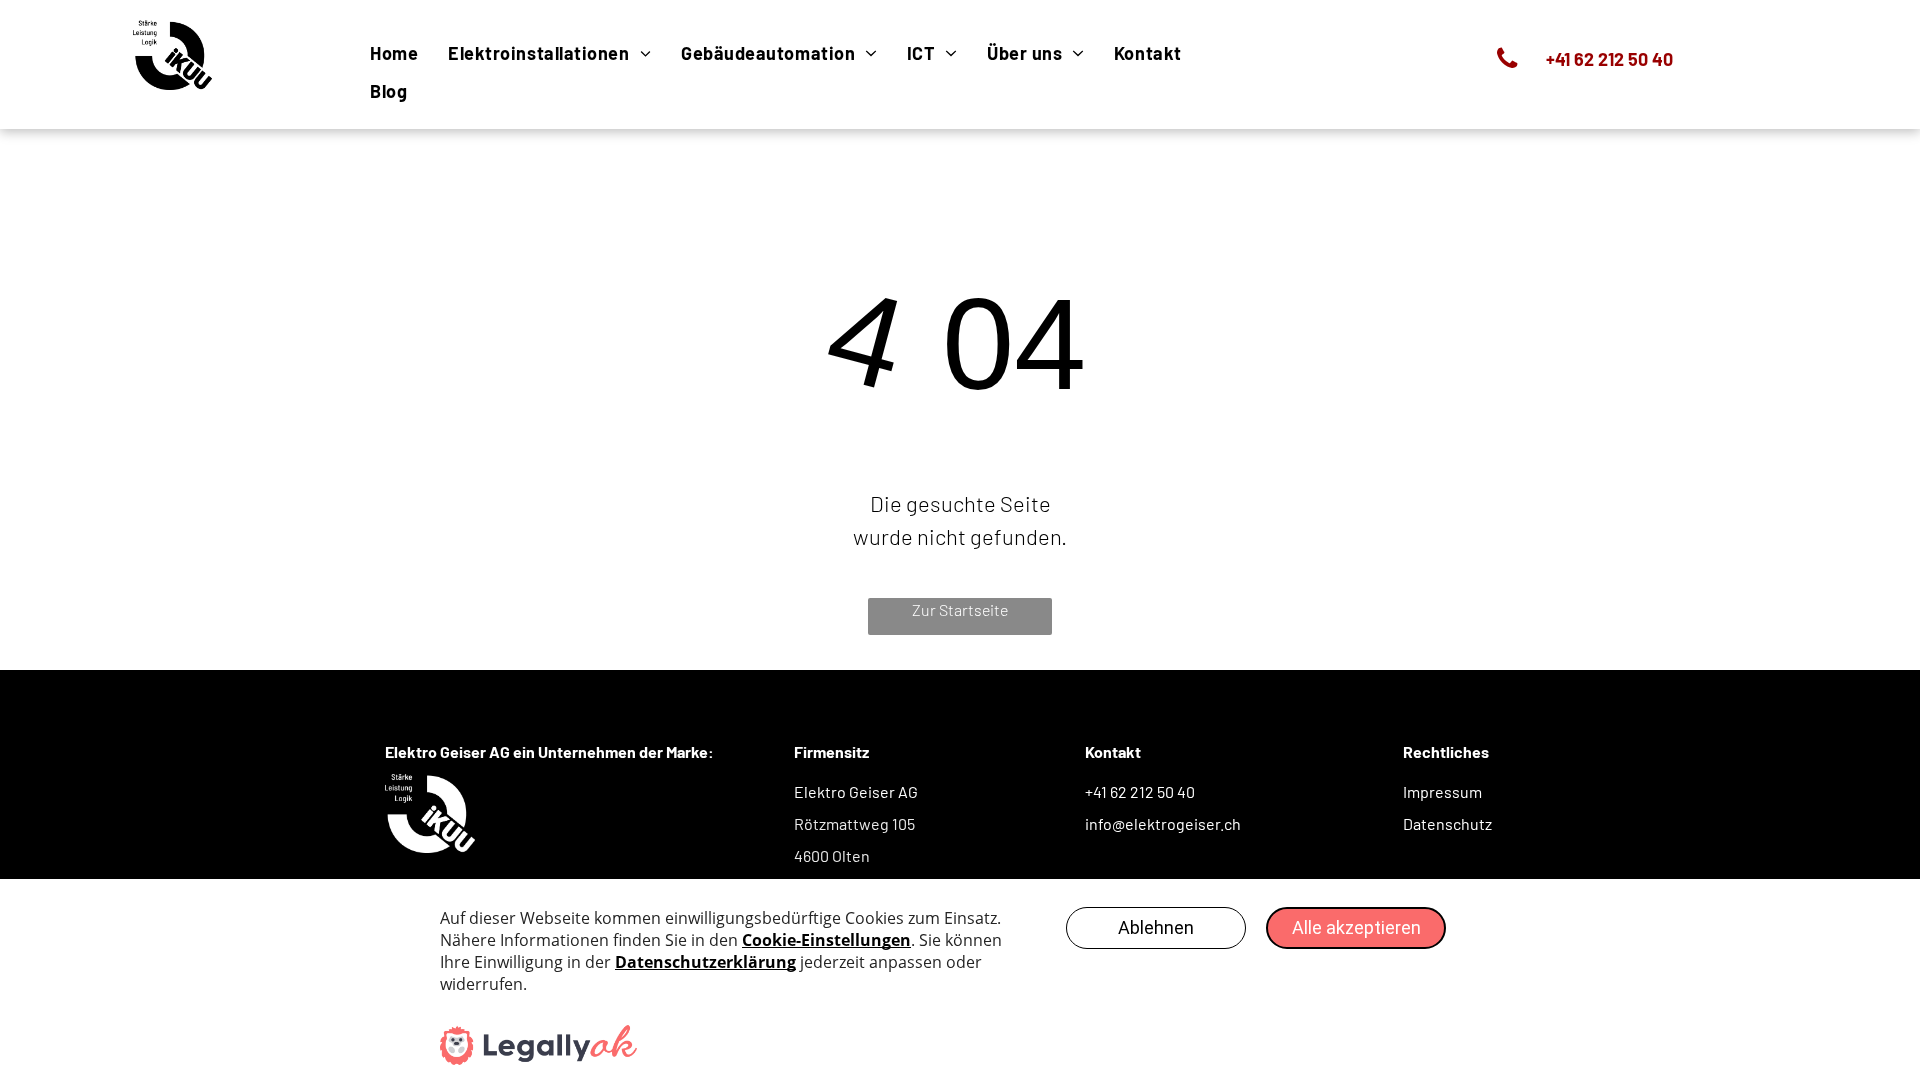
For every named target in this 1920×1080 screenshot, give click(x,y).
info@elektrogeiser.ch (1163, 823)
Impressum (1442, 791)
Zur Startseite (960, 609)
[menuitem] (394, 53)
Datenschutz (1447, 823)
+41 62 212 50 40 (1140, 791)
